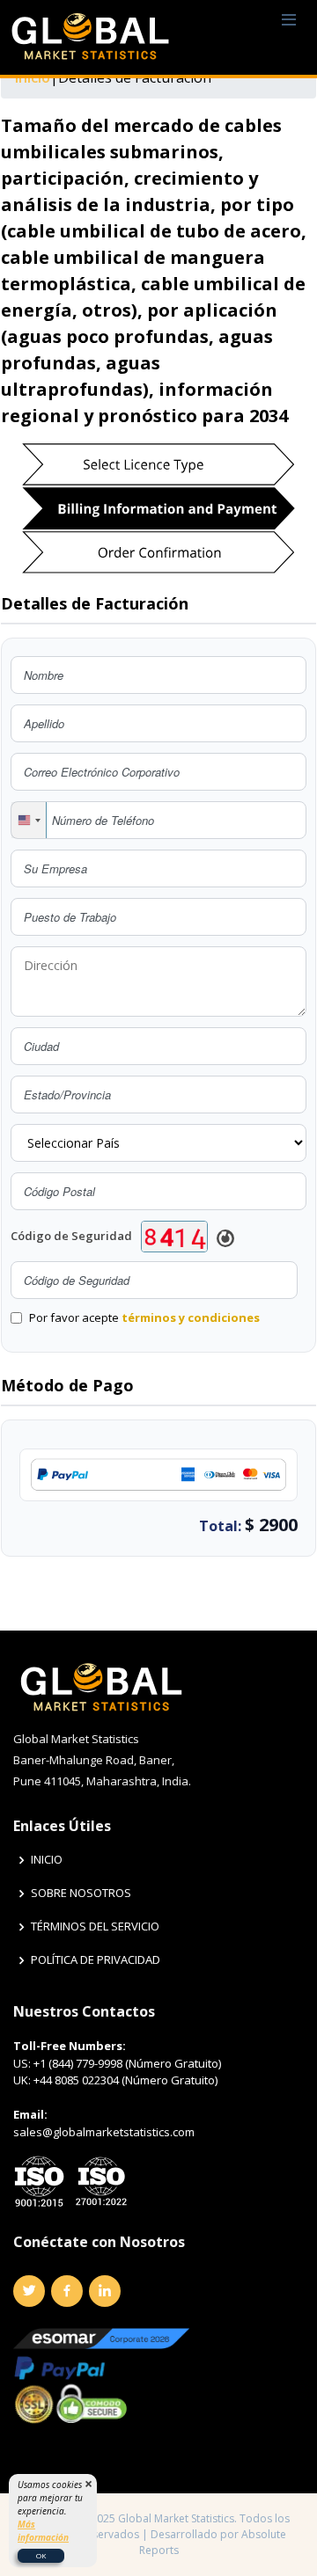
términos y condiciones (191, 1317)
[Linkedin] (105, 2291)
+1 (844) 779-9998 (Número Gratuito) (127, 2063)
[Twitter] (29, 2291)
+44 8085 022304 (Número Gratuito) (125, 2080)
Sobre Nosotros (81, 1893)
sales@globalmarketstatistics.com (104, 2132)
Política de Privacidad (96, 1960)
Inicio (47, 1860)
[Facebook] (67, 2291)
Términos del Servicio (95, 1927)
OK (41, 2555)
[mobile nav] (289, 21)
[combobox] (29, 820)
